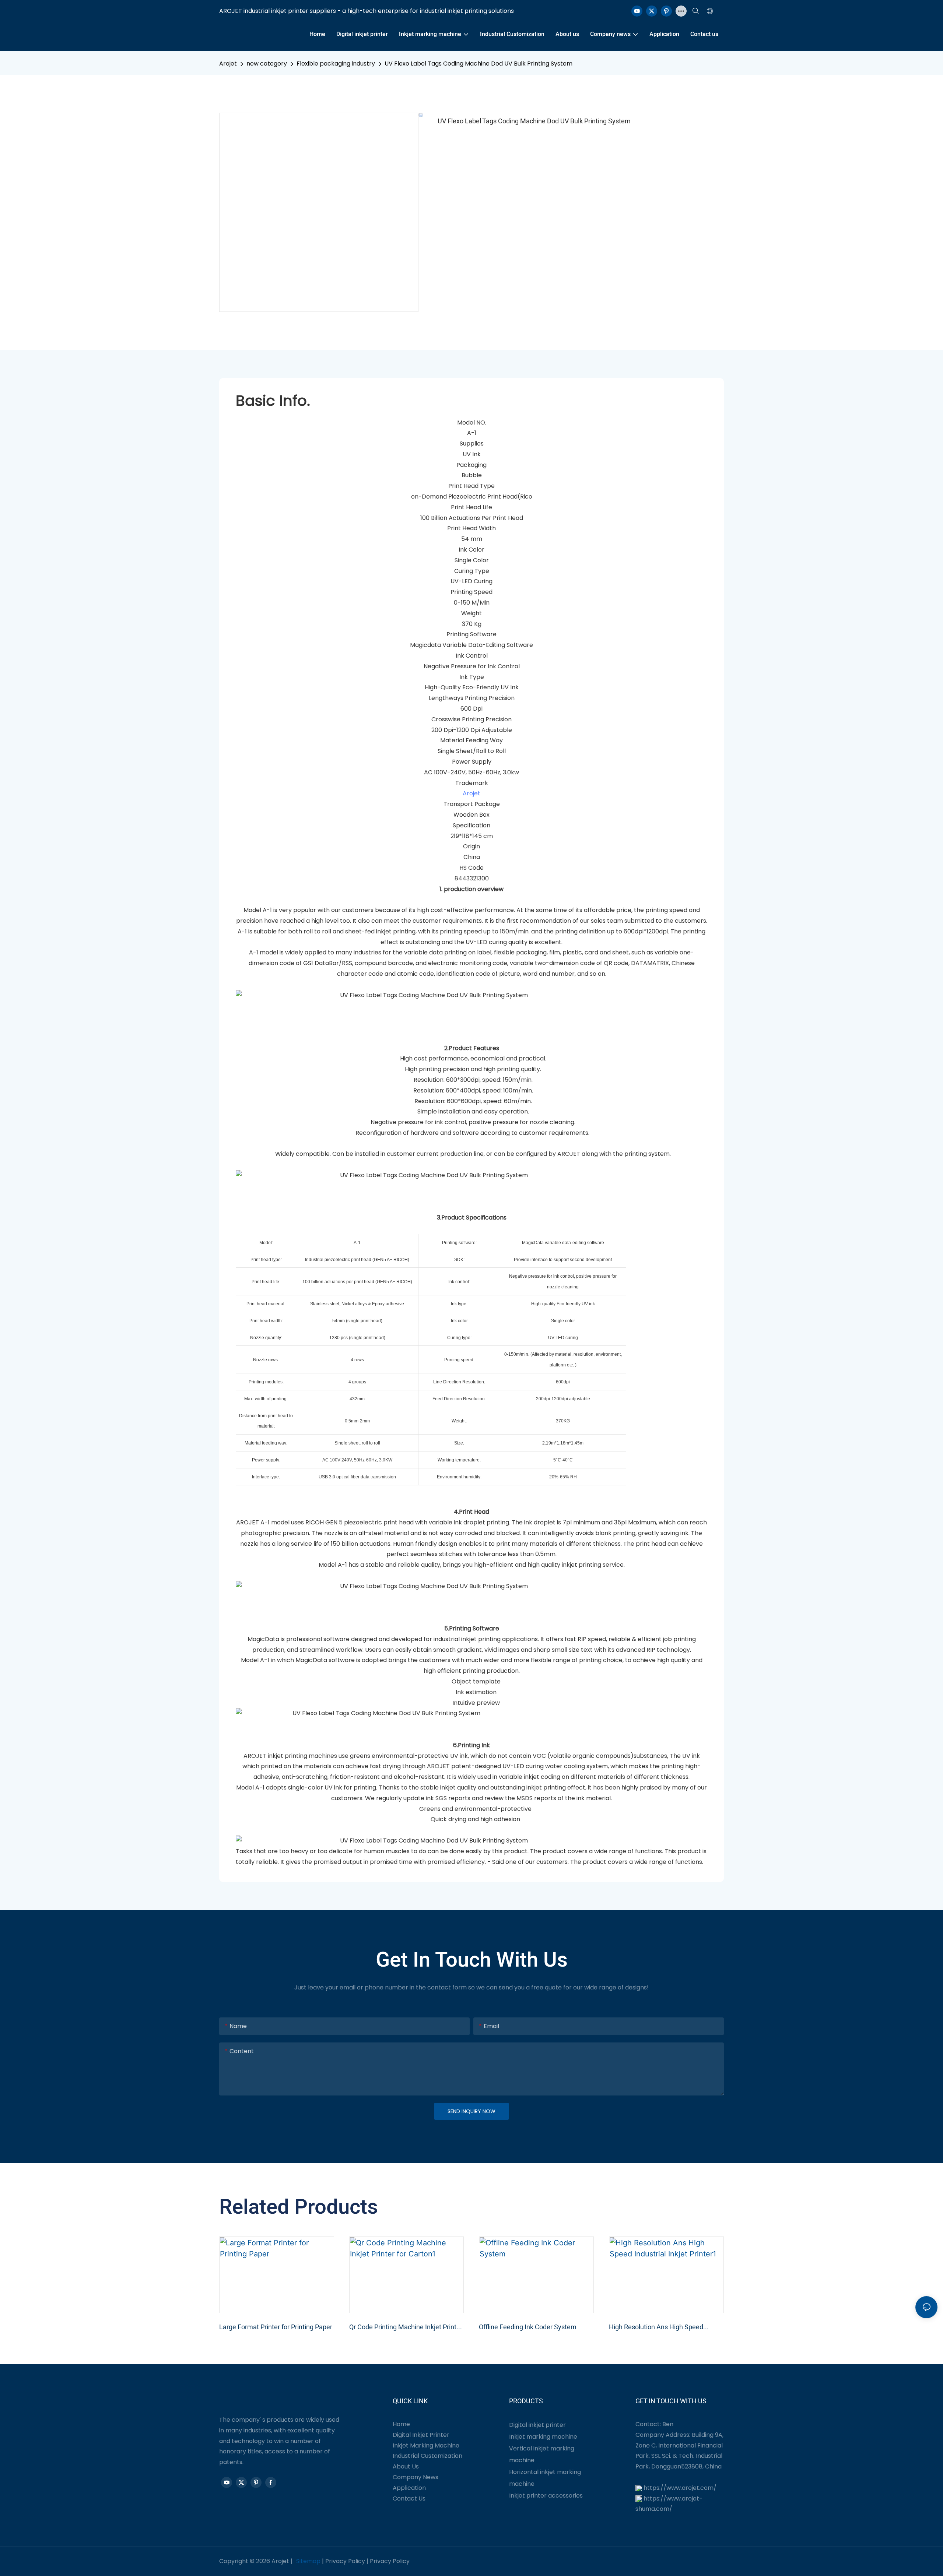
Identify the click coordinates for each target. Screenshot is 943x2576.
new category (267, 64)
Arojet (228, 64)
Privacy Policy (345, 2561)
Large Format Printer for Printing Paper (276, 2327)
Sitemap (308, 2561)
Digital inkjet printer (537, 2425)
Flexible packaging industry (336, 64)
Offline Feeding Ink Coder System (528, 2327)
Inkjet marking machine (543, 2437)
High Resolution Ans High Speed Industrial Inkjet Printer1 (656, 2327)
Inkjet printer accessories (546, 2496)
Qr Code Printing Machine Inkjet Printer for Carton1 (406, 2327)
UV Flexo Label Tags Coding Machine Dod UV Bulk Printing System (478, 64)
